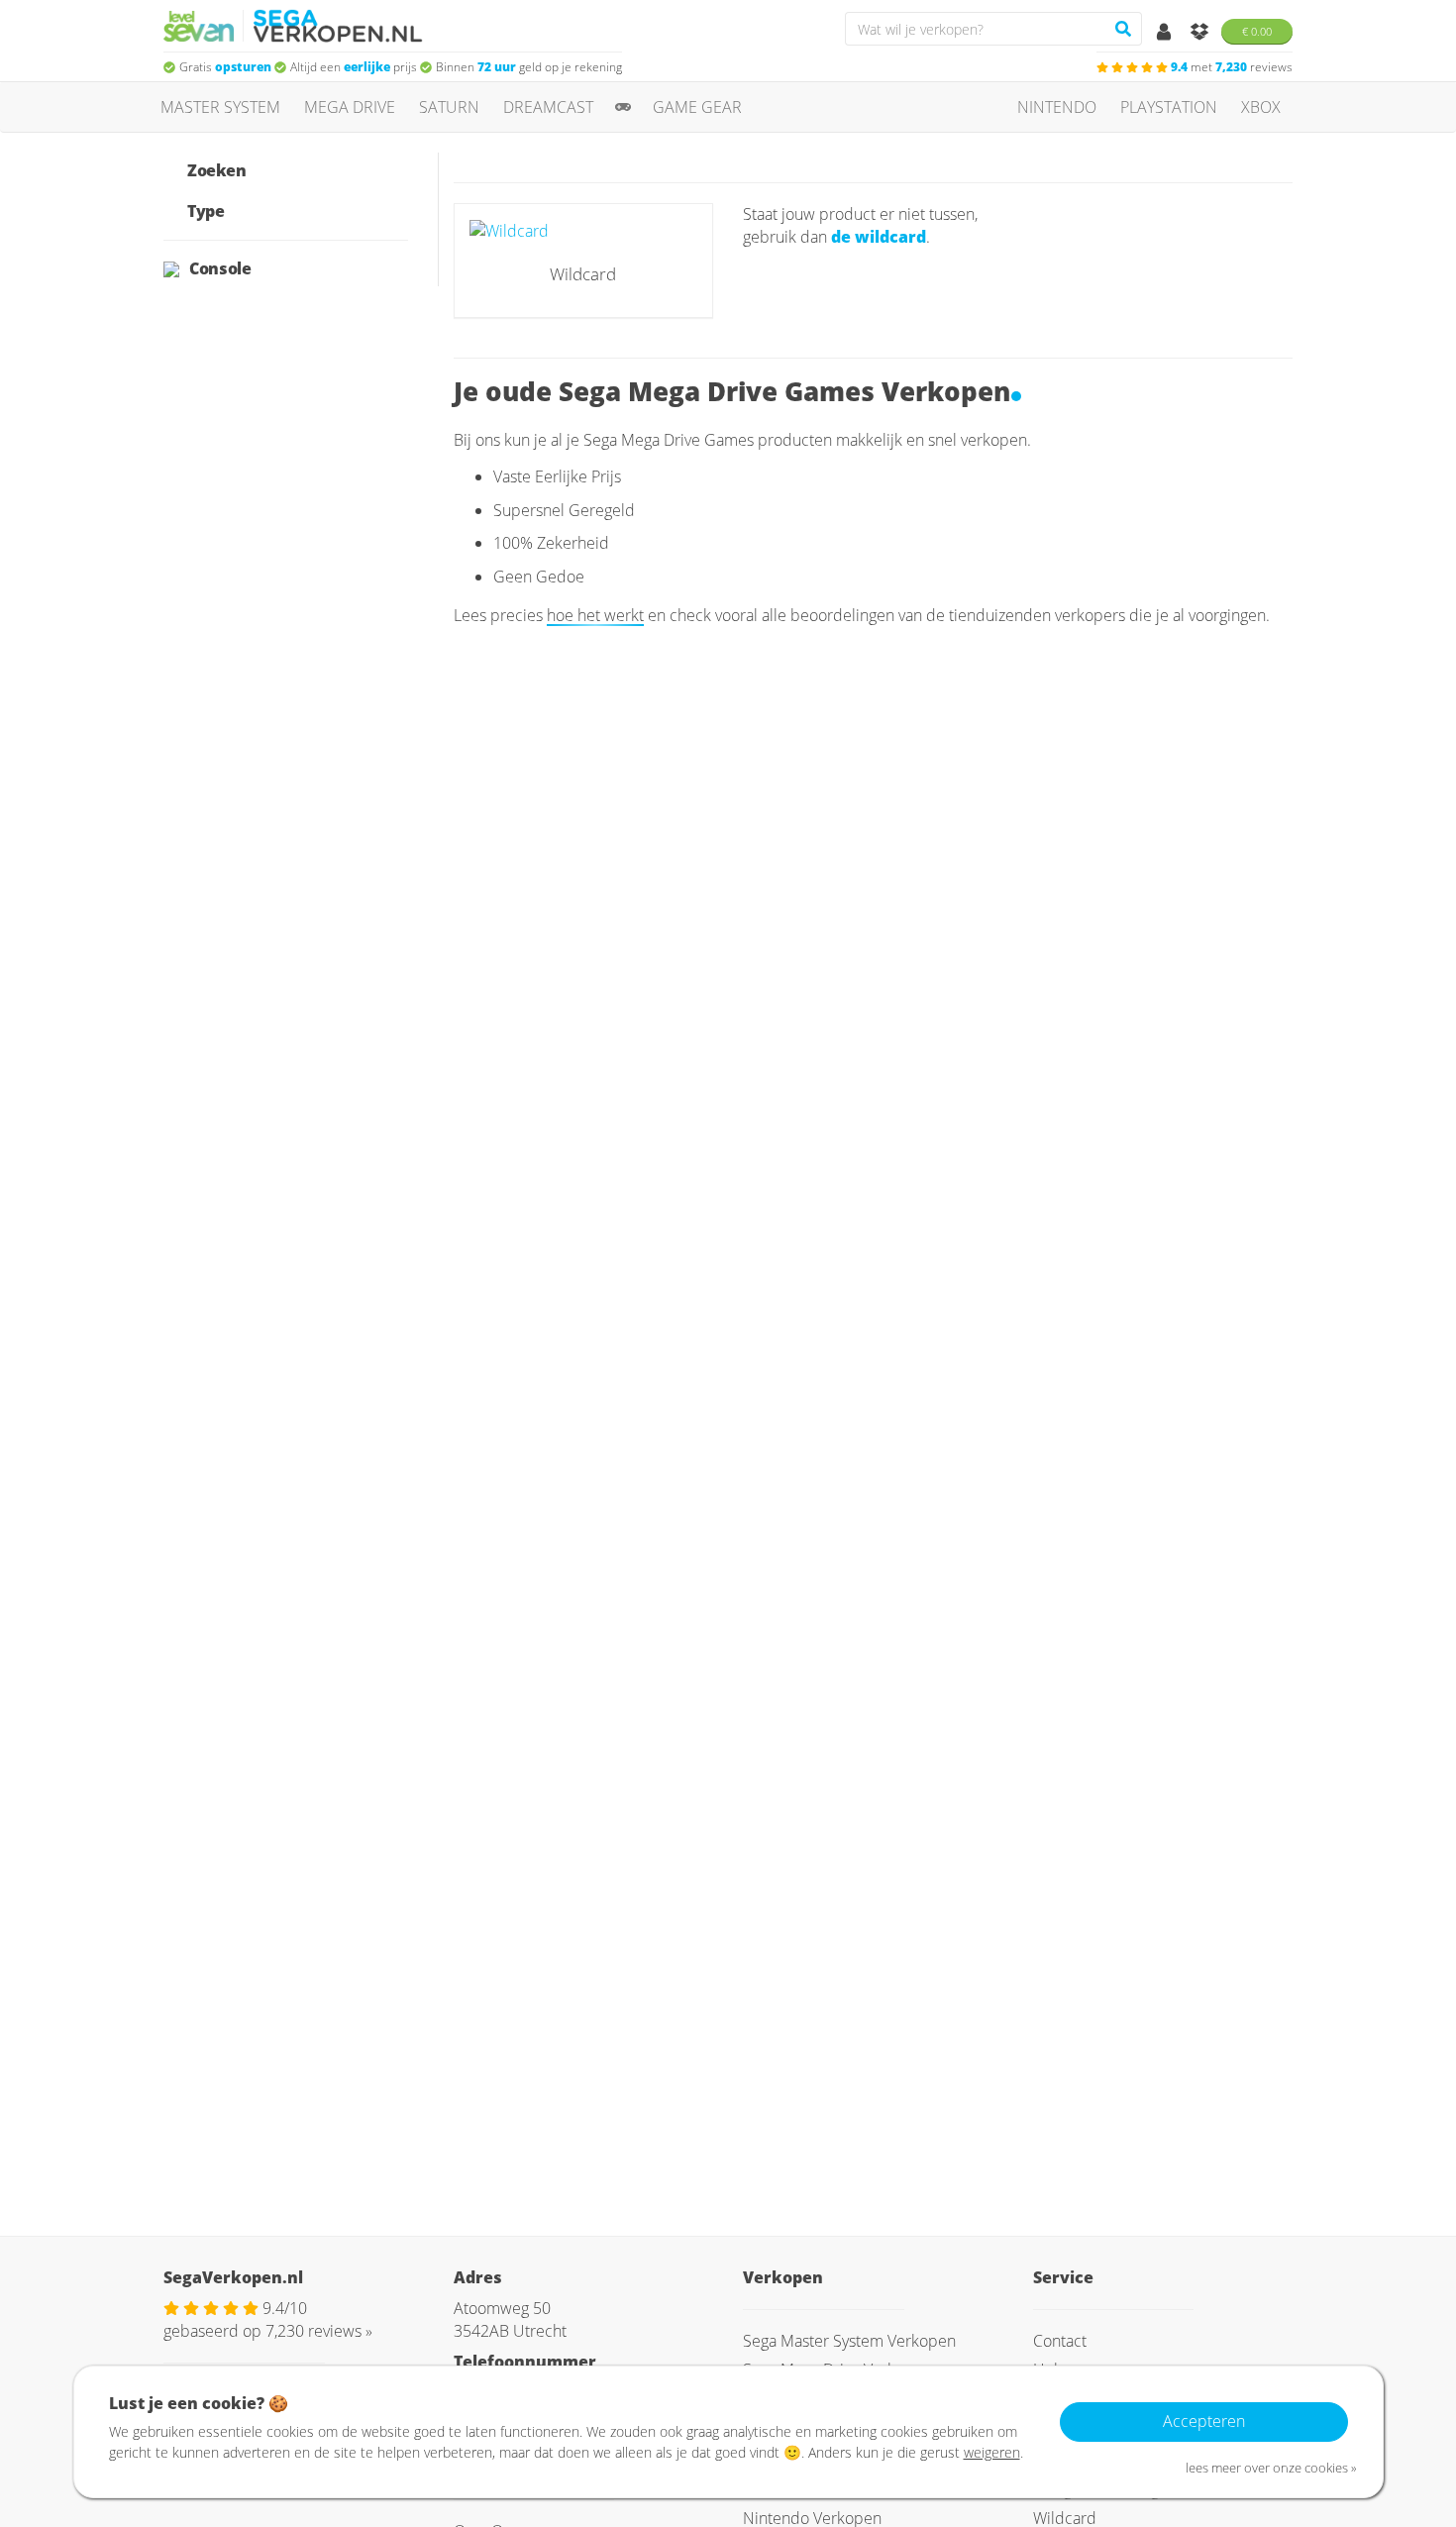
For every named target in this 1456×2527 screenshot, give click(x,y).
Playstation (1169, 107)
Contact (1060, 2341)
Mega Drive (350, 107)
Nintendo (1057, 107)
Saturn (449, 107)
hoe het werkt (595, 615)
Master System (220, 107)
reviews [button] (1232, 67)
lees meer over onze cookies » (1271, 2468)
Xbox (1261, 107)
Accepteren (1204, 2421)
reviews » (319, 2331)
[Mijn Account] (1166, 33)
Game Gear (697, 107)
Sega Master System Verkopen (849, 2341)
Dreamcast (548, 107)
